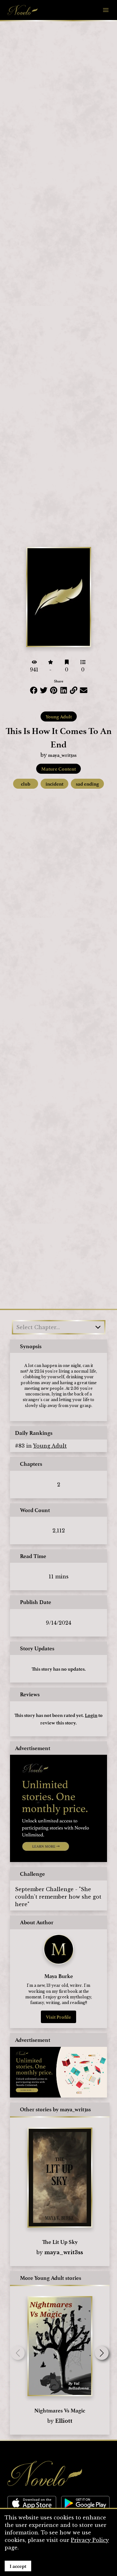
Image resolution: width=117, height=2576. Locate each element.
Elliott (64, 2421)
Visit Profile (58, 2017)
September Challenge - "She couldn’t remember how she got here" (58, 1897)
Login (91, 1715)
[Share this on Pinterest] (54, 690)
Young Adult (59, 716)
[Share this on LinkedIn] (64, 690)
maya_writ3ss (62, 755)
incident (54, 784)
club (26, 784)
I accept (18, 2566)
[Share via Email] (84, 690)
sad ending (87, 784)
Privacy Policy (90, 2540)
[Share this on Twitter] (44, 690)
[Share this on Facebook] (34, 690)
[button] (102, 2353)
